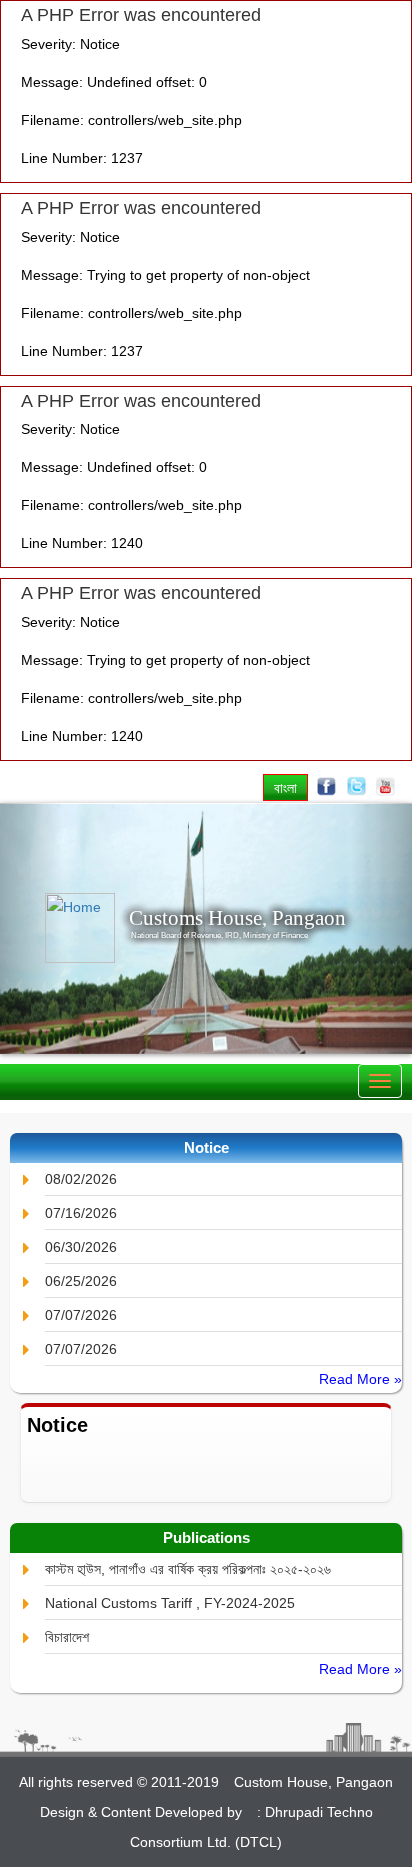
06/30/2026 (81, 1247)
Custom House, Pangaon (313, 1782)
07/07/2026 (81, 1315)
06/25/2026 (81, 1281)
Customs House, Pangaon (237, 918)
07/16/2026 (81, 1213)
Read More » (360, 1379)
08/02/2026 (81, 1179)
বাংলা (285, 787)
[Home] (66, 928)
